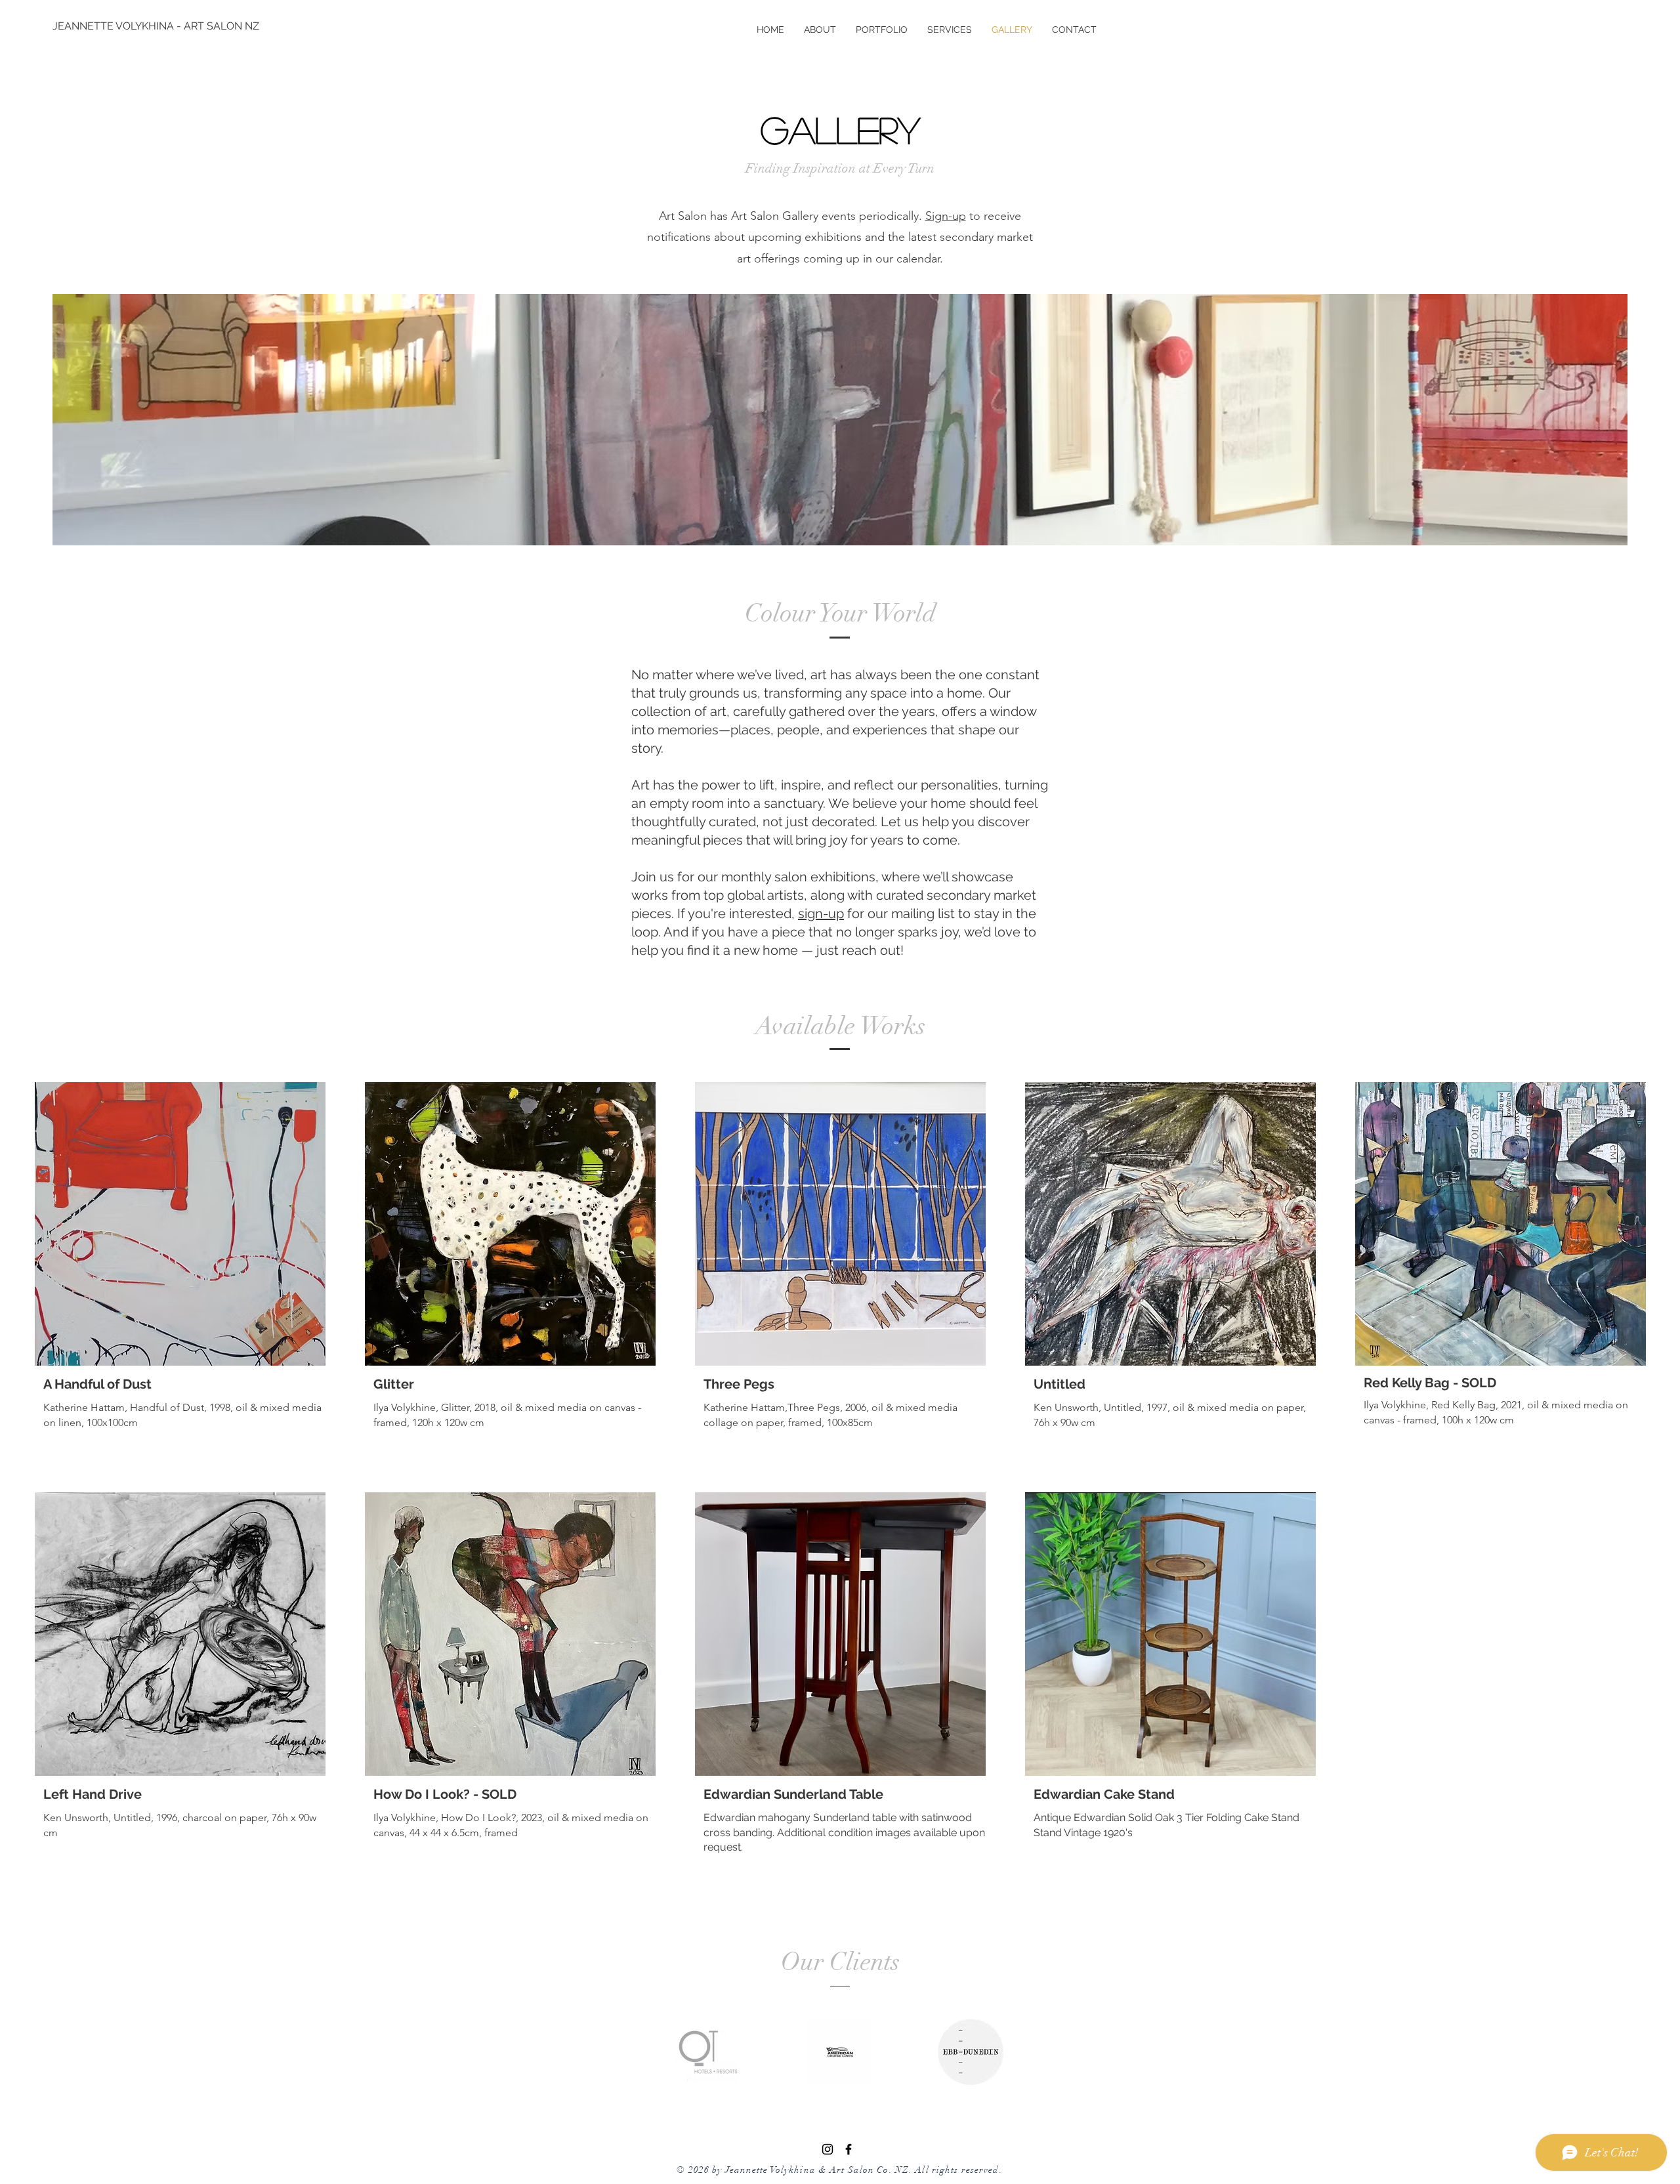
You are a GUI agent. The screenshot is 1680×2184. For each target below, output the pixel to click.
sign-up (821, 913)
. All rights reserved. (956, 2170)
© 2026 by (701, 2170)
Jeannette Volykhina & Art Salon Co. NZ (817, 2170)
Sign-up (946, 216)
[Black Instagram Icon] (828, 2149)
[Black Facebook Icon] (849, 2149)
